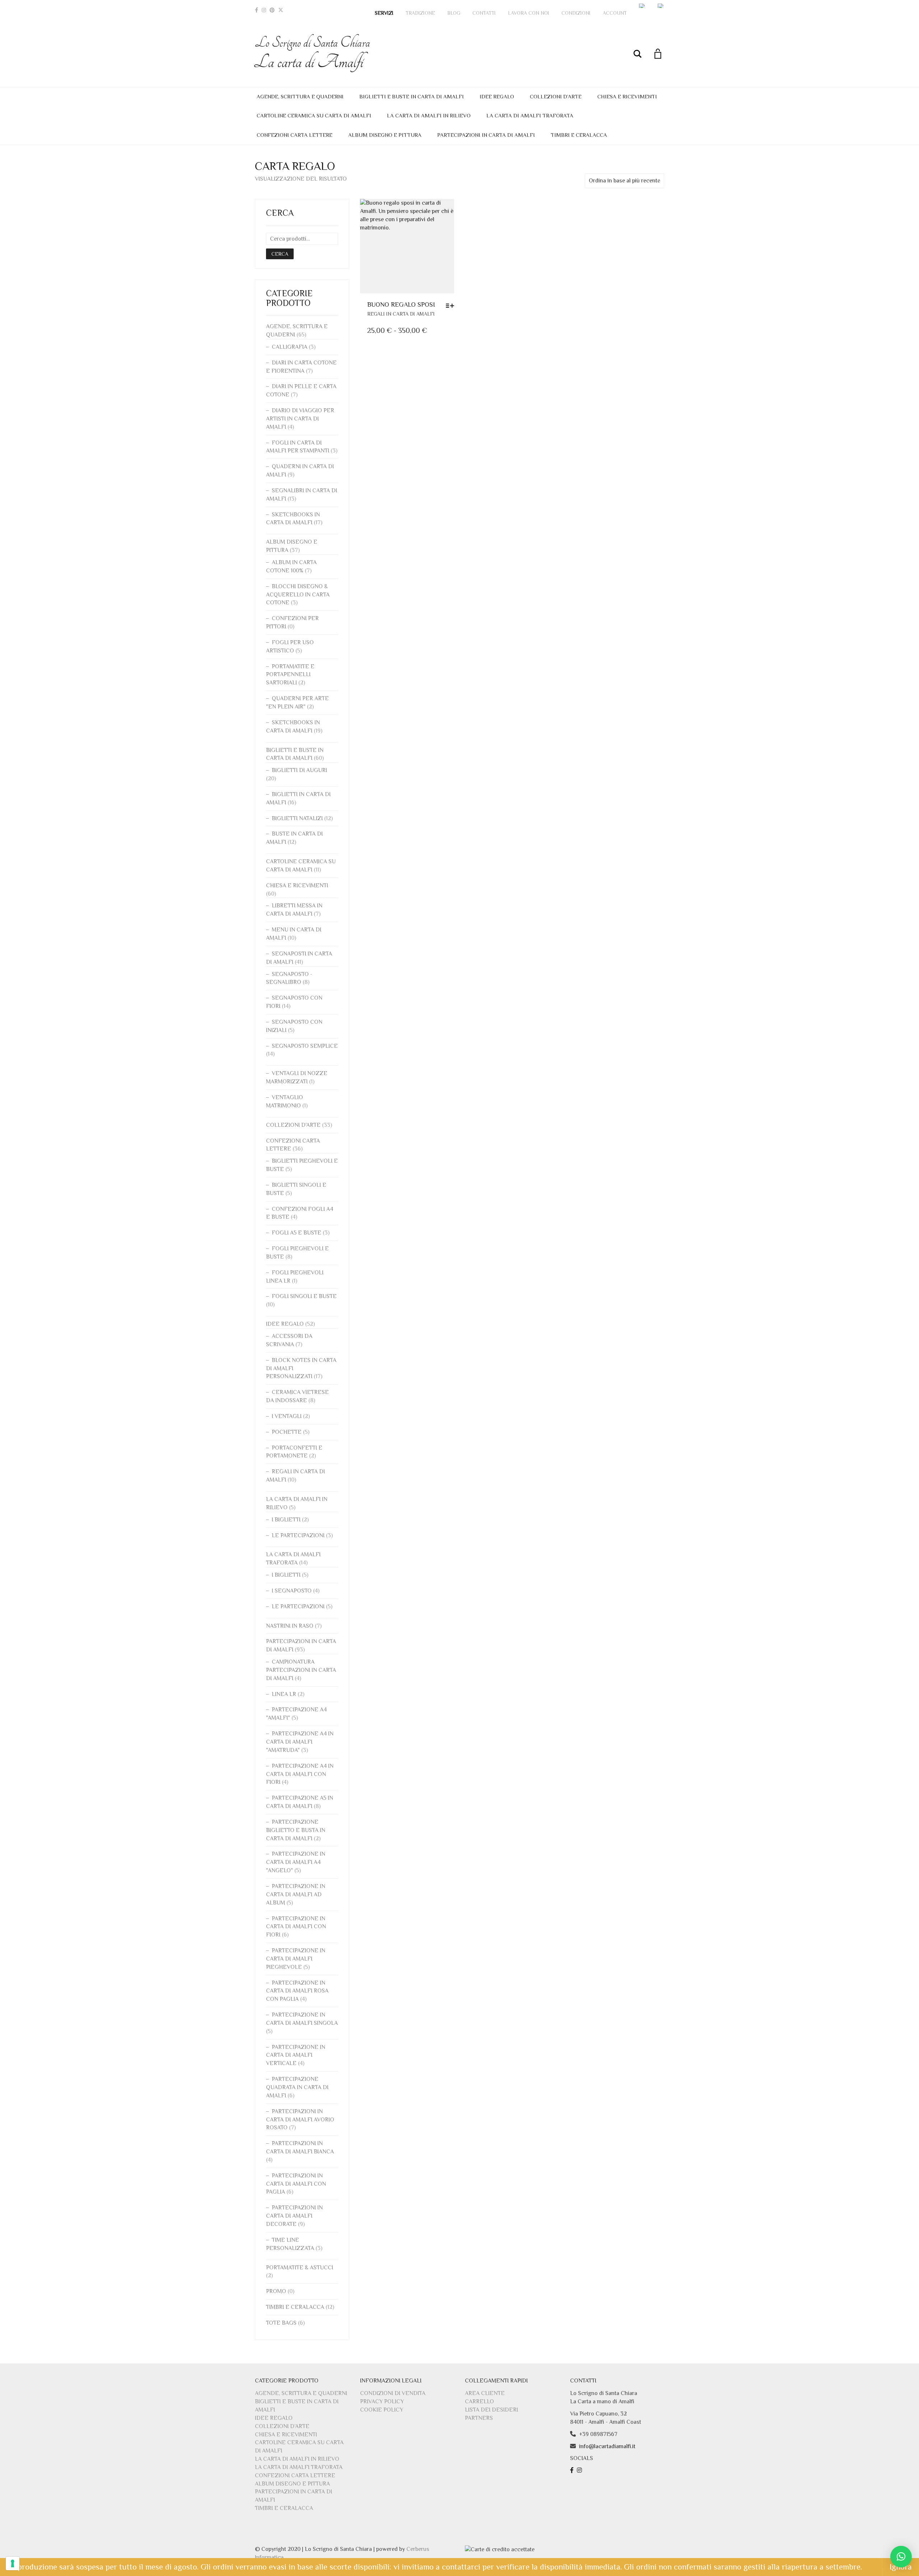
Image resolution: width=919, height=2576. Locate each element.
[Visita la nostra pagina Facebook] (573, 2470)
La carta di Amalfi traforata (530, 115)
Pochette (287, 1432)
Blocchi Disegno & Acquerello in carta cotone (298, 595)
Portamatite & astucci (300, 2268)
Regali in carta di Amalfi (401, 314)
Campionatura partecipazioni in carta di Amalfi (301, 1670)
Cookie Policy (382, 2410)
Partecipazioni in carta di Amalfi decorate (294, 2216)
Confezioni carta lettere (295, 135)
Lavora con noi (529, 13)
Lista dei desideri (491, 2410)
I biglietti (286, 1520)
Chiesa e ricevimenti (627, 96)
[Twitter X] (281, 10)
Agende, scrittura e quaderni (300, 96)
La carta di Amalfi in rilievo (429, 115)
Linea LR (284, 1694)
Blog (454, 13)
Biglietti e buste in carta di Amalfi (412, 96)
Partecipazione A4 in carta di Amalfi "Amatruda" (300, 1742)
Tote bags (281, 2323)
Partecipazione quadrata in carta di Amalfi (297, 2087)
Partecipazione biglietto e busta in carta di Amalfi (296, 1830)
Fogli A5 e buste (297, 1233)
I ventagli (287, 1416)
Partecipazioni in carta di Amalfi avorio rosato (300, 2120)
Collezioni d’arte (556, 96)
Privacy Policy (382, 2401)
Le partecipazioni (298, 1535)
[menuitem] (642, 6)
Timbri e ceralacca (579, 135)
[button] (901, 2557)
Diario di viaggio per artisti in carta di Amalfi (300, 419)
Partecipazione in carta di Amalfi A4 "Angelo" (296, 1862)
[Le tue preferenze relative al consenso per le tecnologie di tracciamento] (13, 2563)
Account (615, 13)
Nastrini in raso (290, 1626)
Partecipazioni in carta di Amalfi (486, 135)
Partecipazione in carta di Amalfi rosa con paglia (297, 1991)
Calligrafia (290, 347)
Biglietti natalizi (297, 818)
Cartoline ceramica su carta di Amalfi (314, 115)
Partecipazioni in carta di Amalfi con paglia (296, 2184)
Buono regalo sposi (401, 304)
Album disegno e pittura (385, 135)
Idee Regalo (497, 96)
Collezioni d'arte (293, 1125)
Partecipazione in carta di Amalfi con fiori (296, 1927)
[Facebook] (256, 10)
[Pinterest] (272, 10)
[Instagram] (264, 10)
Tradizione (420, 13)
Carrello (479, 2401)
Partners (479, 2418)
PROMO (276, 2291)
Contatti (484, 13)
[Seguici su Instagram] (580, 2470)
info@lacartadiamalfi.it (607, 2446)
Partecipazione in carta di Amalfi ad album (296, 1894)
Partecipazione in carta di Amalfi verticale (296, 2055)
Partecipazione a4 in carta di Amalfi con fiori (300, 1774)
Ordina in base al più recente (624, 181)
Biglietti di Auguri (299, 770)
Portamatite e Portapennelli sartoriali (290, 675)
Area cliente (485, 2393)
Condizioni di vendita (393, 2393)
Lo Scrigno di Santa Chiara (312, 53)
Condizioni (576, 13)
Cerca (280, 254)
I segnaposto (292, 1591)
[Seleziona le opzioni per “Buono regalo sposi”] (452, 306)
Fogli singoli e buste (304, 1296)
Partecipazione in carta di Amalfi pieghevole (296, 1959)
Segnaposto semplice (305, 1046)
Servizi (384, 13)
